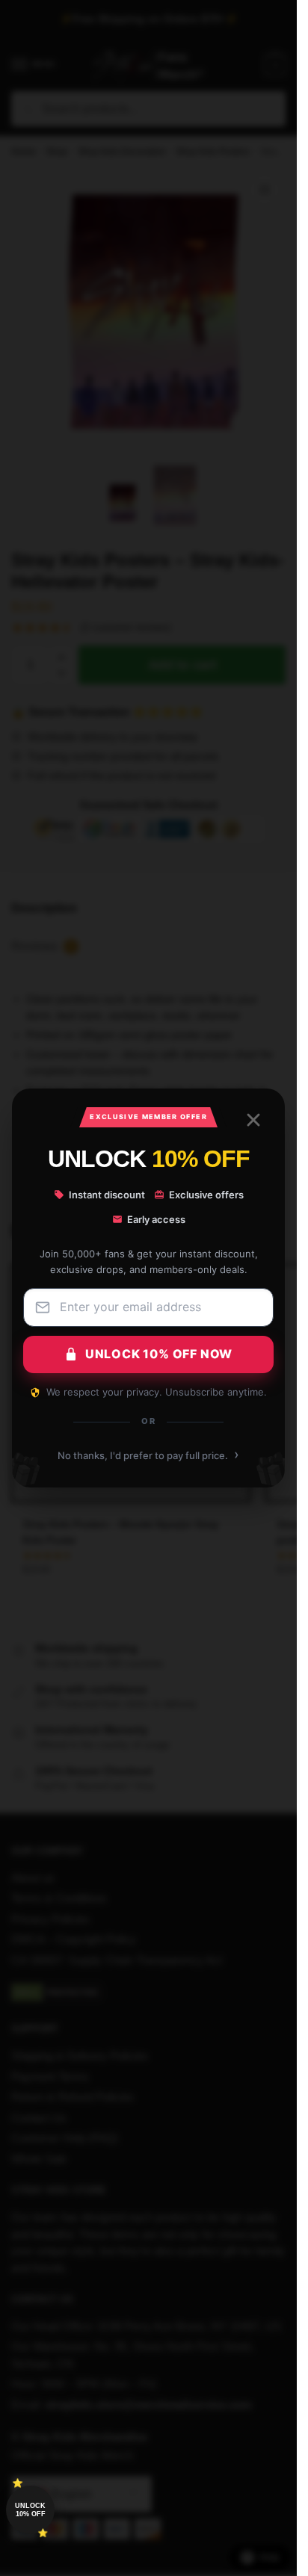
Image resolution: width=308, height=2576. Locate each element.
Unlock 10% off (30, 2510)
